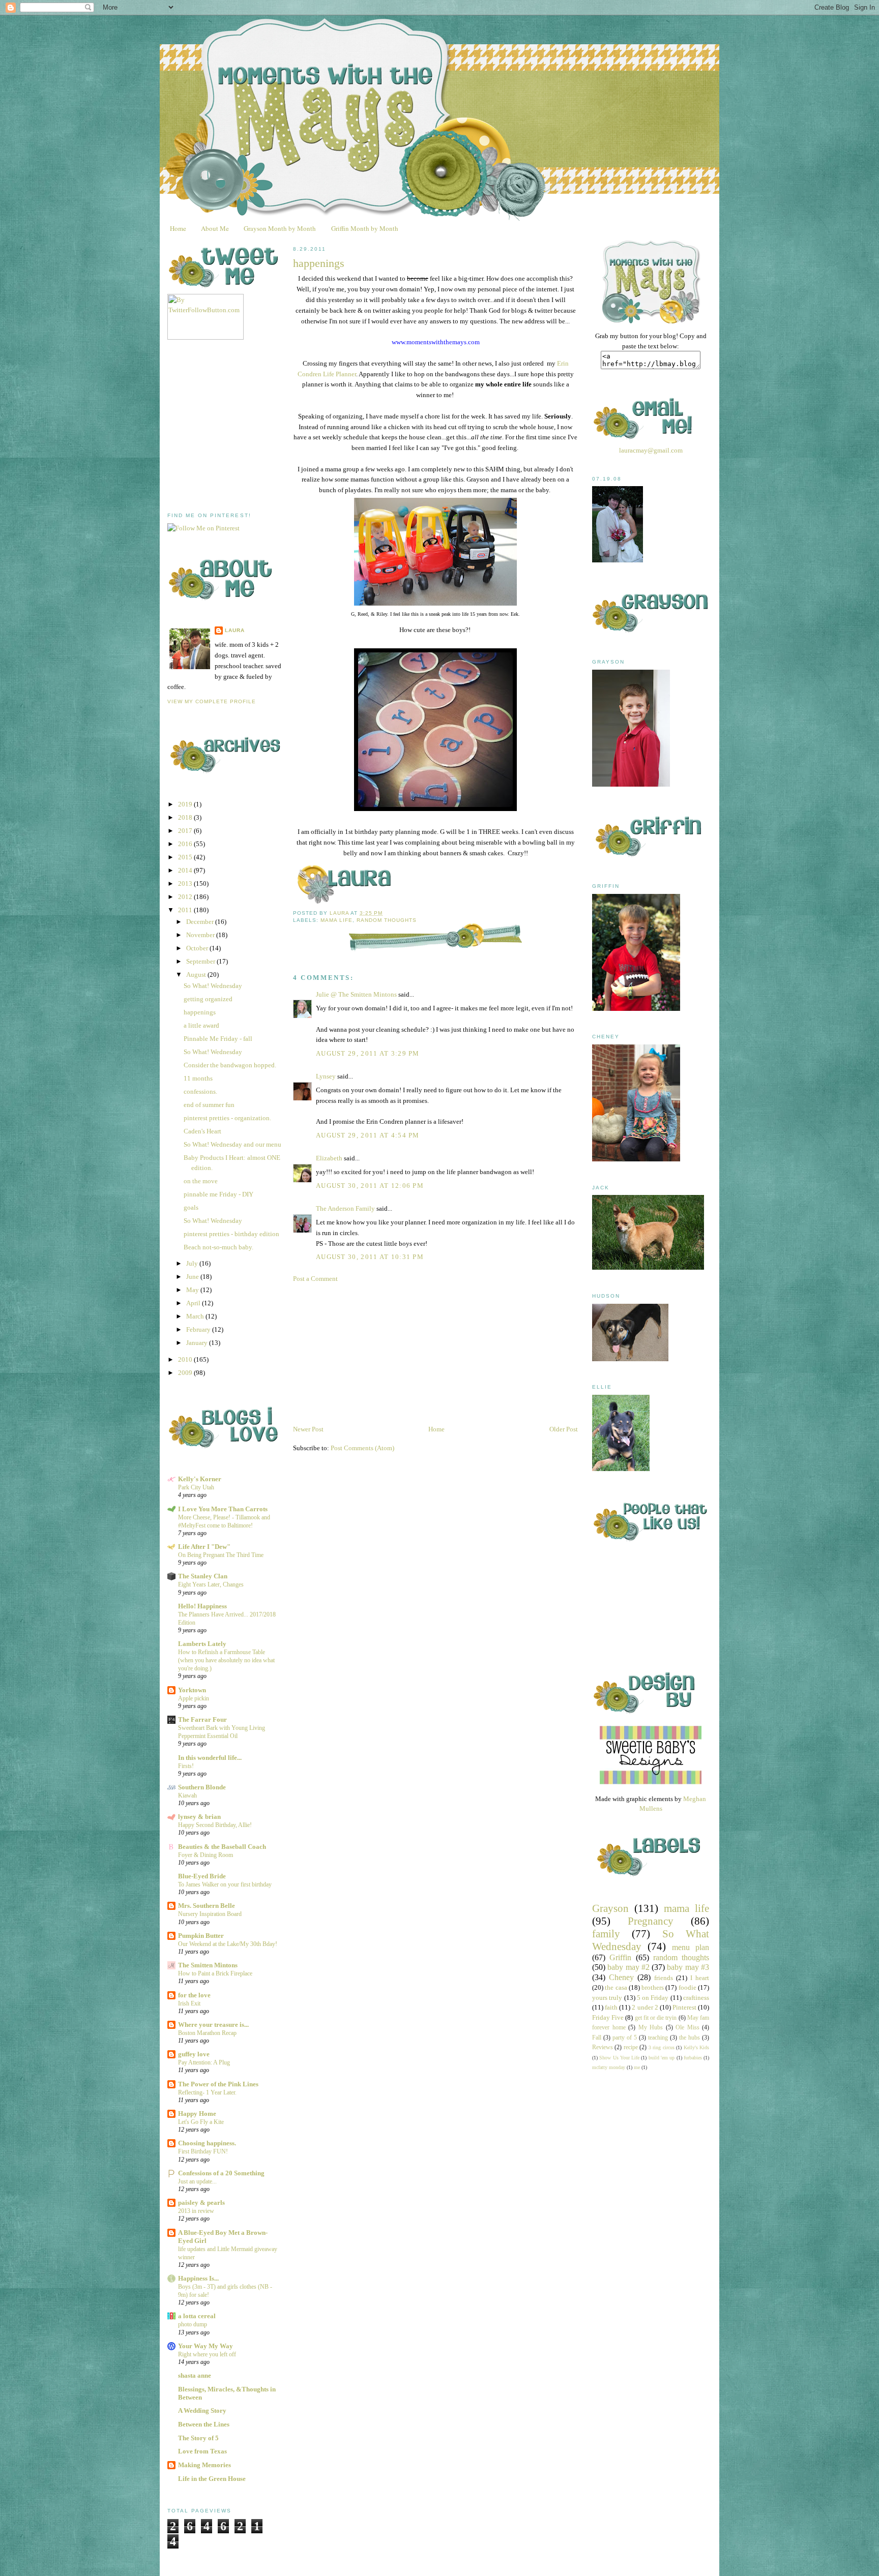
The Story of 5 (198, 2438)
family (606, 1934)
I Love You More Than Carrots (223, 1509)
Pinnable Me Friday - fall (218, 1039)
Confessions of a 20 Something (221, 2173)
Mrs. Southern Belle (207, 1906)
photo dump (193, 2324)
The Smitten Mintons (208, 1965)
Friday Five (608, 2017)
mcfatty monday (609, 2067)
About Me (215, 228)
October (198, 948)
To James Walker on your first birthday (225, 1884)
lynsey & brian (199, 1817)
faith (611, 2007)
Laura (235, 630)
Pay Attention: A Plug (204, 2062)
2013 (186, 883)
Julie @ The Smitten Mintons (356, 994)
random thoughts (387, 920)
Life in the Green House (212, 2479)
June (193, 1277)
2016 (186, 844)
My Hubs (651, 2028)
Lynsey (326, 1076)
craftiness (696, 1998)
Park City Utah (196, 1487)
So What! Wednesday (213, 986)
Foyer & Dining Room (206, 1855)
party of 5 (625, 2038)
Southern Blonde (202, 1787)
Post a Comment (315, 1279)
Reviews (603, 2047)
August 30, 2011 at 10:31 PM (370, 1257)
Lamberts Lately (202, 1644)
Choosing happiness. (207, 2143)
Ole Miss (687, 2028)
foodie (687, 1987)
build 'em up (662, 2058)
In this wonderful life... (210, 1758)
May (193, 1290)
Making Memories (204, 2465)
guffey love (194, 2054)
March (196, 1316)
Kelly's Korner (200, 1479)
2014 (186, 870)
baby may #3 (688, 1967)
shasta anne (195, 2375)
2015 (186, 857)
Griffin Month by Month (365, 228)
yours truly (607, 1998)
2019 (186, 804)
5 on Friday (653, 1998)
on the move (201, 1181)
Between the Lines (204, 2424)
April (194, 1303)
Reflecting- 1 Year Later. (207, 2092)
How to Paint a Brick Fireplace (215, 1973)
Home (178, 228)
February (199, 1329)
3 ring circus (662, 2047)
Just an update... (197, 2181)
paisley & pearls (201, 2203)
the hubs (690, 2038)
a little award (201, 1025)
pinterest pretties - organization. (227, 1118)
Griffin (620, 1957)
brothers (653, 1987)
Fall (597, 2038)
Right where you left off (207, 2354)
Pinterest (684, 2007)
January (198, 1343)
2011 (186, 910)
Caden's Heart (202, 1131)
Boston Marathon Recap (207, 2033)
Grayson (610, 1908)
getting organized (208, 999)
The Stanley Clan (203, 1576)
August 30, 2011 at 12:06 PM (370, 1186)
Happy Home (197, 2114)
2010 (186, 1359)
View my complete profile (212, 701)
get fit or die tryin (656, 2018)
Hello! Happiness (202, 1606)
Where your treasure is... (213, 2025)
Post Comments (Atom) (362, 1448)
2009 (186, 1373)
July (193, 1263)
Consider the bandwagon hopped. (230, 1065)
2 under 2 (645, 2007)
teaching (658, 2038)
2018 (186, 817)
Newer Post (308, 1429)
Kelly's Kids (696, 2047)
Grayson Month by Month (280, 228)
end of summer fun (209, 1105)
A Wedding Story (202, 2410)
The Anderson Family (345, 1208)
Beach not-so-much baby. (218, 1247)
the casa (616, 1987)
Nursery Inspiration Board (210, 1914)
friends (664, 1978)
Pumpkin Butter (201, 1936)
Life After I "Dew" (204, 1547)
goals (191, 1207)
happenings (200, 1012)
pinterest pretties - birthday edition (231, 1234)
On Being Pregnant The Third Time (221, 1555)
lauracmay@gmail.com (651, 450)
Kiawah (187, 1795)
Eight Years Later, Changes (211, 1584)
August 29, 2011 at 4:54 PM (368, 1135)
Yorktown (192, 1690)
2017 (186, 831)
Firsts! (186, 1766)
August (197, 975)
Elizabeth (329, 1158)
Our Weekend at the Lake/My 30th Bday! (228, 1944)
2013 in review (196, 2211)
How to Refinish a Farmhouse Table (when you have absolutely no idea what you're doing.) (226, 1660)
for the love (194, 1995)
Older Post (564, 1429)
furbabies (693, 2058)
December (201, 922)
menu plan (691, 1947)
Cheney (621, 1977)
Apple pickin (194, 1698)
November (201, 935)
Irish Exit (189, 2003)
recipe (631, 2047)
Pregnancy (651, 1921)
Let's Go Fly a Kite (201, 2122)
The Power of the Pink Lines (218, 2084)
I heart (700, 1978)
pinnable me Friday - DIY (218, 1194)
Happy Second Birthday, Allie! (215, 1825)
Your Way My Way (206, 2346)
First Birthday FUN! (203, 2151)
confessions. (200, 1091)
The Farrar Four (202, 1719)
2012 (186, 897)
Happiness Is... (198, 2278)
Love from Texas (202, 2451)
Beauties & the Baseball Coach (222, 1847)
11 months (198, 1078)
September (201, 961)
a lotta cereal (197, 2316)
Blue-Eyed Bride (202, 1876)
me (637, 2067)
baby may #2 (628, 1967)
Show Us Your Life (619, 2058)
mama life (336, 920)
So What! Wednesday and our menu (232, 1144)
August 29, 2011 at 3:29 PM (368, 1053)
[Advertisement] (244, 426)
